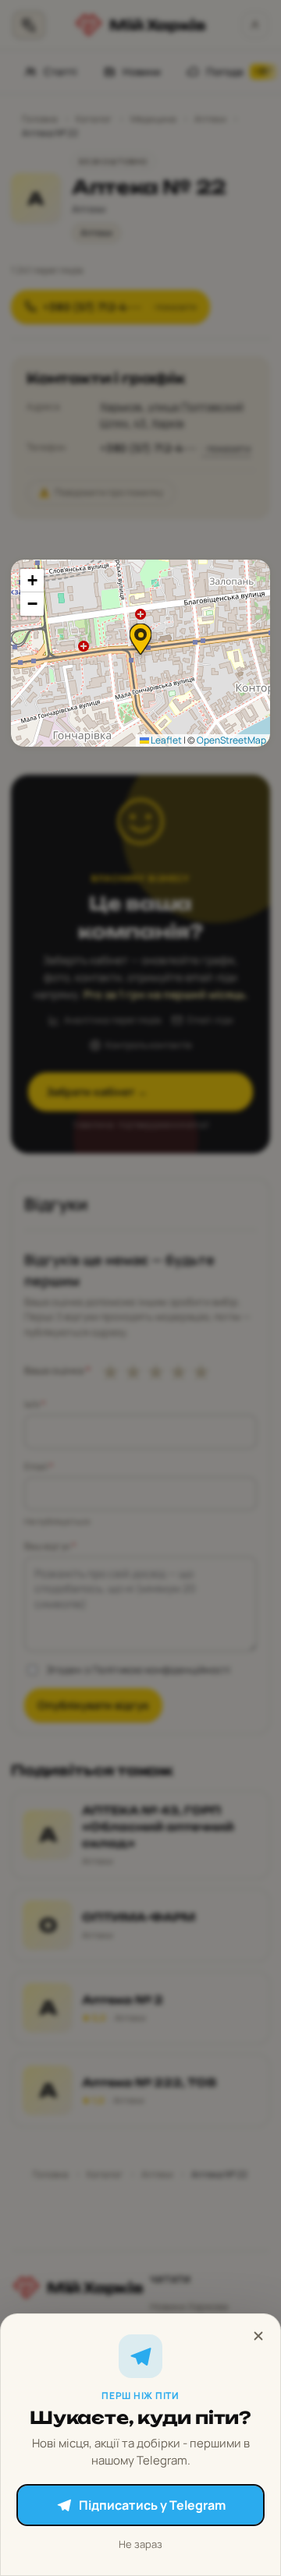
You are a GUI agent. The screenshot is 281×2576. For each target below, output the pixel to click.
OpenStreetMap (231, 740)
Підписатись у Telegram (152, 2505)
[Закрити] (258, 2336)
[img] (140, 653)
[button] (140, 639)
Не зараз (140, 2544)
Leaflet (165, 740)
